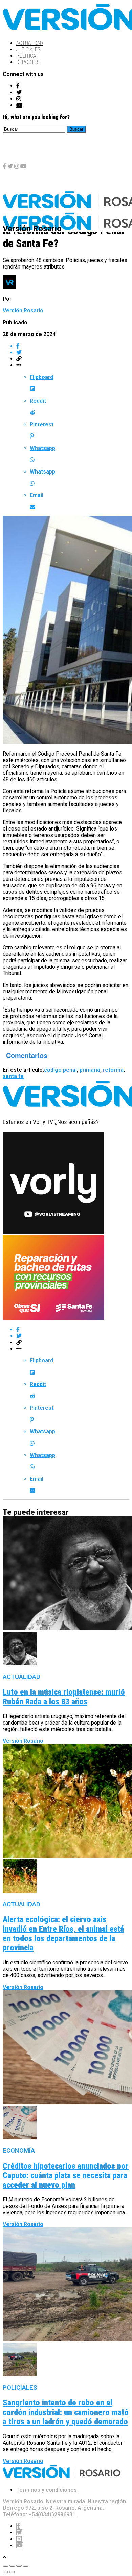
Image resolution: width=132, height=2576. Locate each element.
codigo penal (60, 1070)
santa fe (13, 1076)
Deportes (28, 62)
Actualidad (30, 43)
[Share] (12, 2566)
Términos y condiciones (47, 2490)
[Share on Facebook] (73, 346)
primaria (90, 1070)
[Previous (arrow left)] (5, 2572)
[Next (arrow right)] (12, 2572)
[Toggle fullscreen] (19, 2566)
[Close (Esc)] (5, 2566)
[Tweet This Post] (73, 352)
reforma (113, 1070)
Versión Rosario (23, 311)
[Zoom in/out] (26, 2566)
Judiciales (28, 49)
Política (26, 56)
